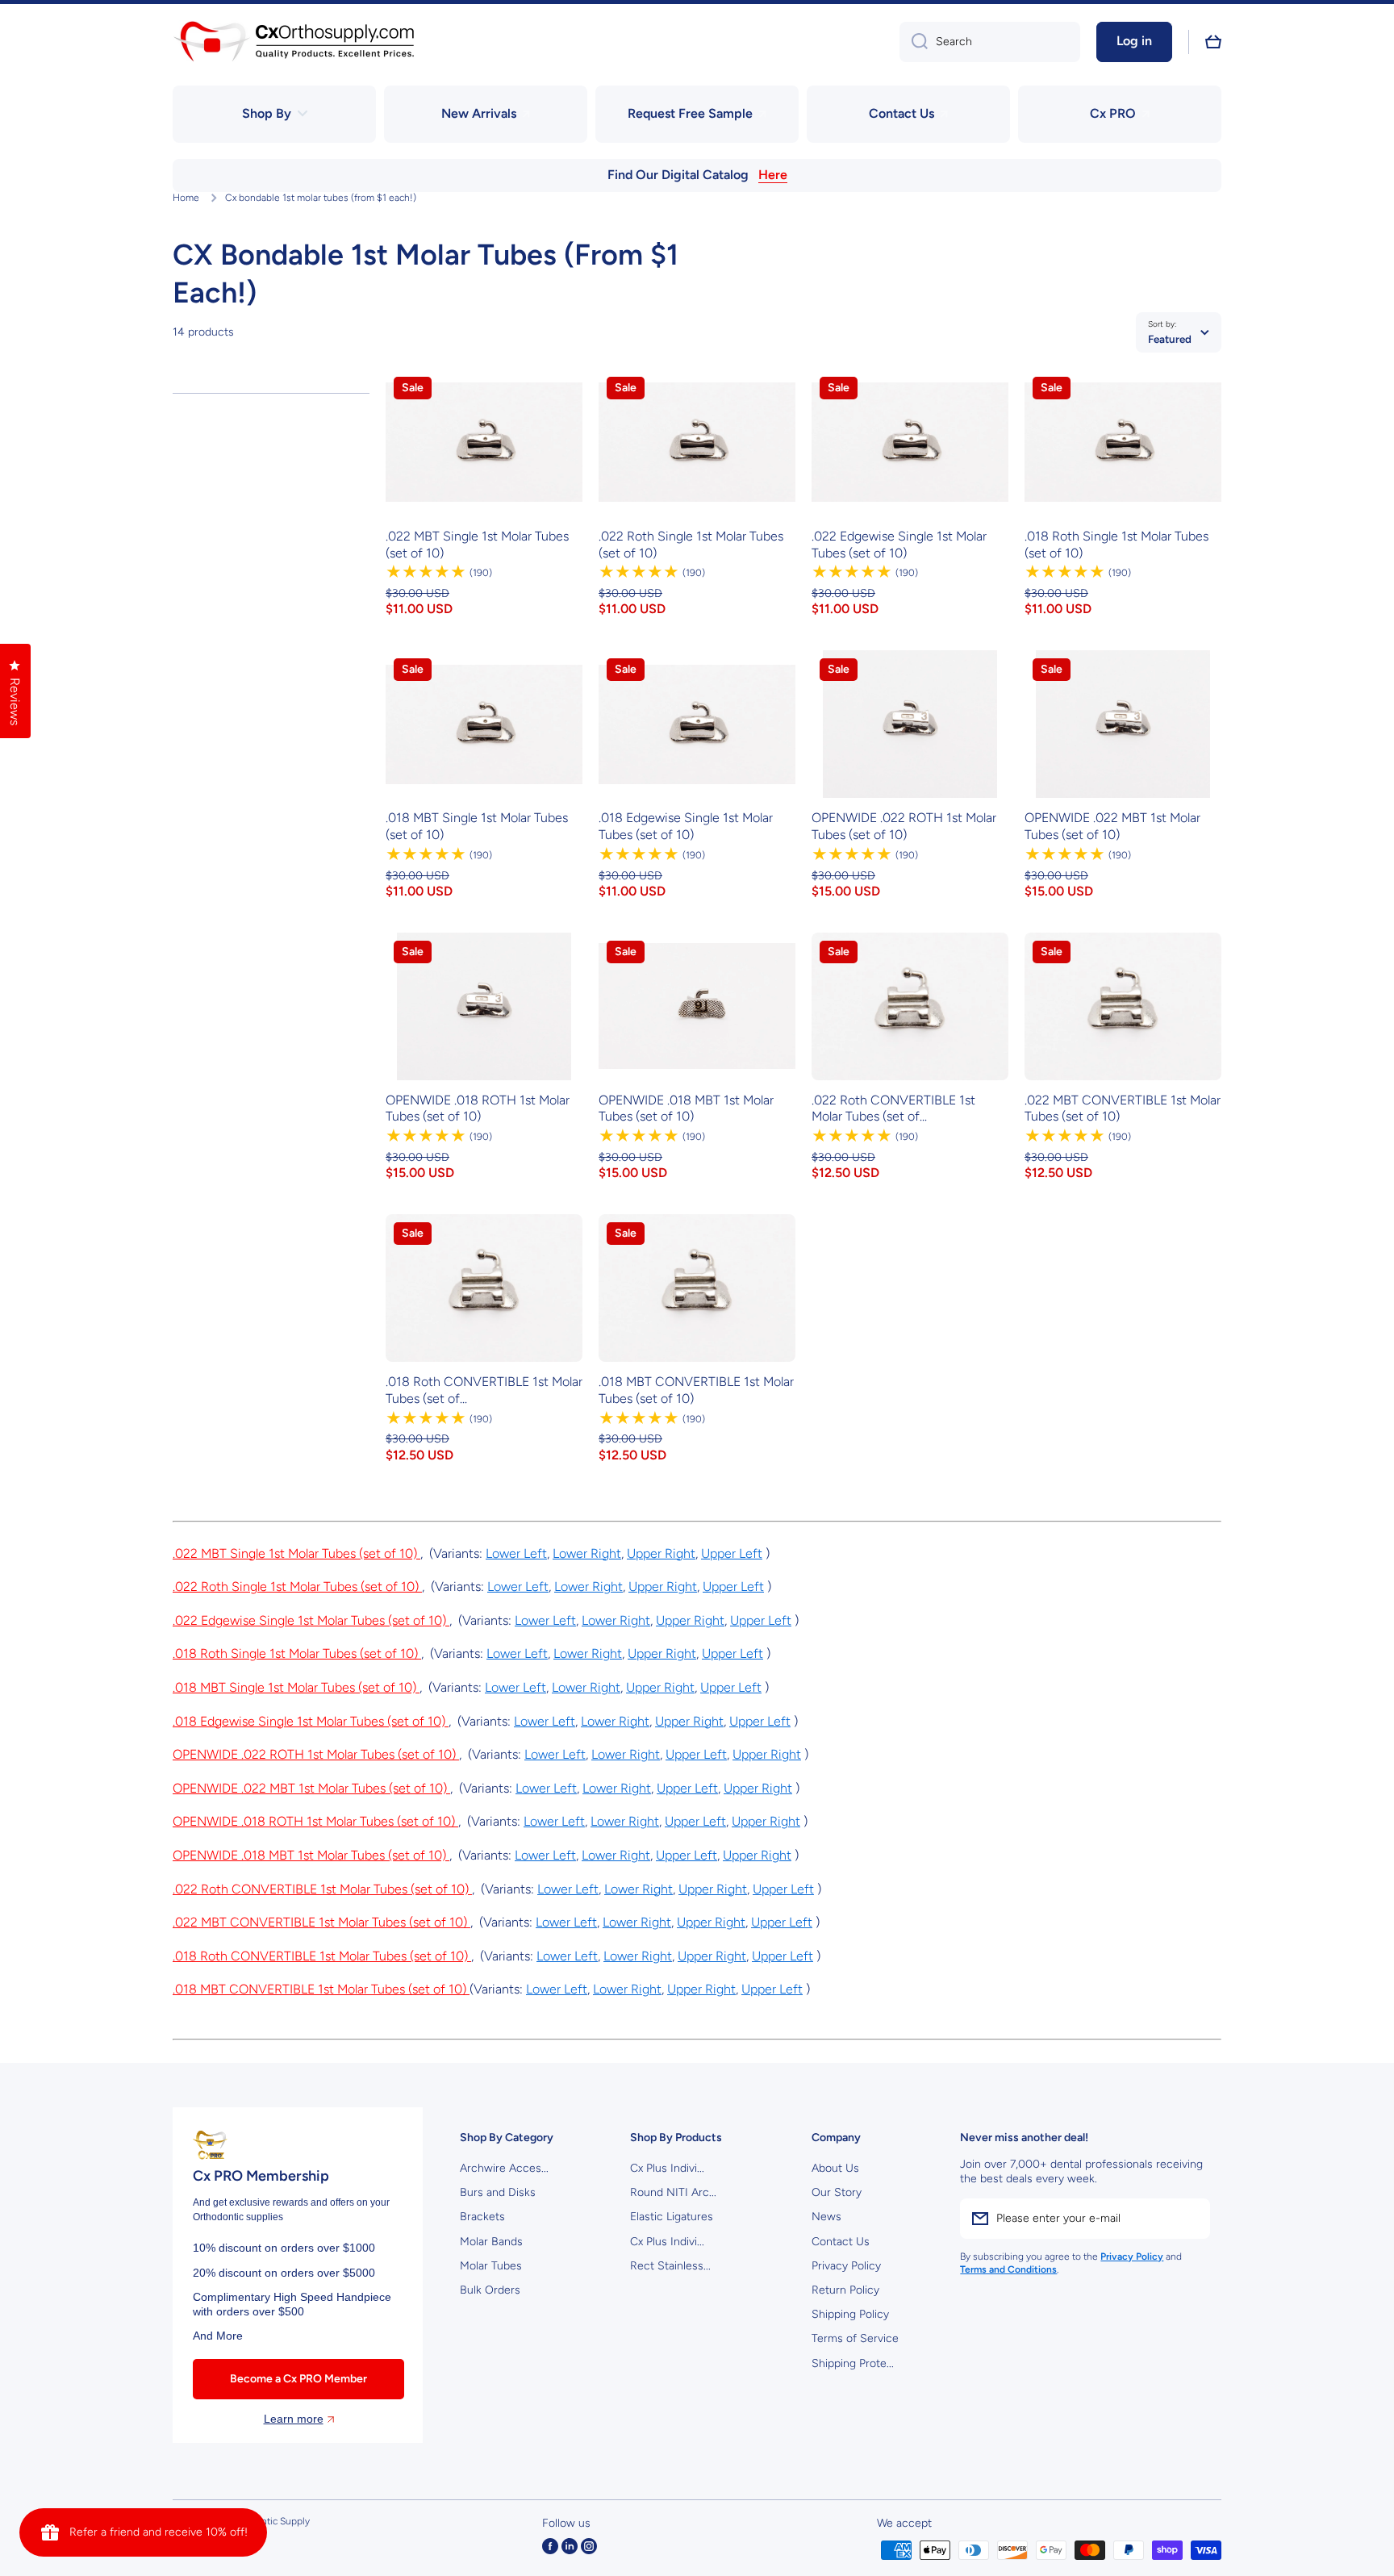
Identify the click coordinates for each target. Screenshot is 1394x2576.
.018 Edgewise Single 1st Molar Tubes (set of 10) (686, 826)
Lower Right (587, 1553)
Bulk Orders (490, 2290)
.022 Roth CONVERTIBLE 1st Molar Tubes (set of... (893, 1108)
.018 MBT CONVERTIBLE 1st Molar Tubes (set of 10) (696, 1390)
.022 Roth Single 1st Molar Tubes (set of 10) (691, 545)
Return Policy (845, 2290)
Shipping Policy (850, 2314)
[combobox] (990, 42)
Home (186, 198)
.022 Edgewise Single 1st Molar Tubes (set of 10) (899, 545)
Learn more (294, 2419)
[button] (1213, 42)
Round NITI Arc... (673, 2192)
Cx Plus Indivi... (667, 2168)
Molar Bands (491, 2242)
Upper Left (732, 1553)
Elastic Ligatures (672, 2217)
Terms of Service (855, 2338)
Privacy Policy (846, 2266)
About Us (835, 2168)
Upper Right (661, 1553)
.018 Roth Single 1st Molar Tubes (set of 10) (1116, 545)
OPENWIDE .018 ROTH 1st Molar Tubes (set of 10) (478, 1108)
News (826, 2217)
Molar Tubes (491, 2266)
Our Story (837, 2192)
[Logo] (294, 42)
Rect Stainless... (670, 2266)
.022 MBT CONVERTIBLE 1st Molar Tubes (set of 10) (1123, 1108)
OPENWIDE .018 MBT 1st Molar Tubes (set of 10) (686, 1108)
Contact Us (841, 2242)
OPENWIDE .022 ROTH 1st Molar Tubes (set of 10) (904, 826)
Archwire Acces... (504, 2168)
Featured (1170, 339)
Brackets (482, 2217)
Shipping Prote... (853, 2363)
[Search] (914, 42)
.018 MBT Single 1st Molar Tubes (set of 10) (477, 826)
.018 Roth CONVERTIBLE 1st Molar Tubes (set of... (484, 1390)
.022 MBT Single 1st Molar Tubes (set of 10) (477, 545)
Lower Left (516, 1553)
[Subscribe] (1190, 2219)
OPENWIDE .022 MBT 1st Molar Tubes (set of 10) (1112, 826)
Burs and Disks (498, 2192)
